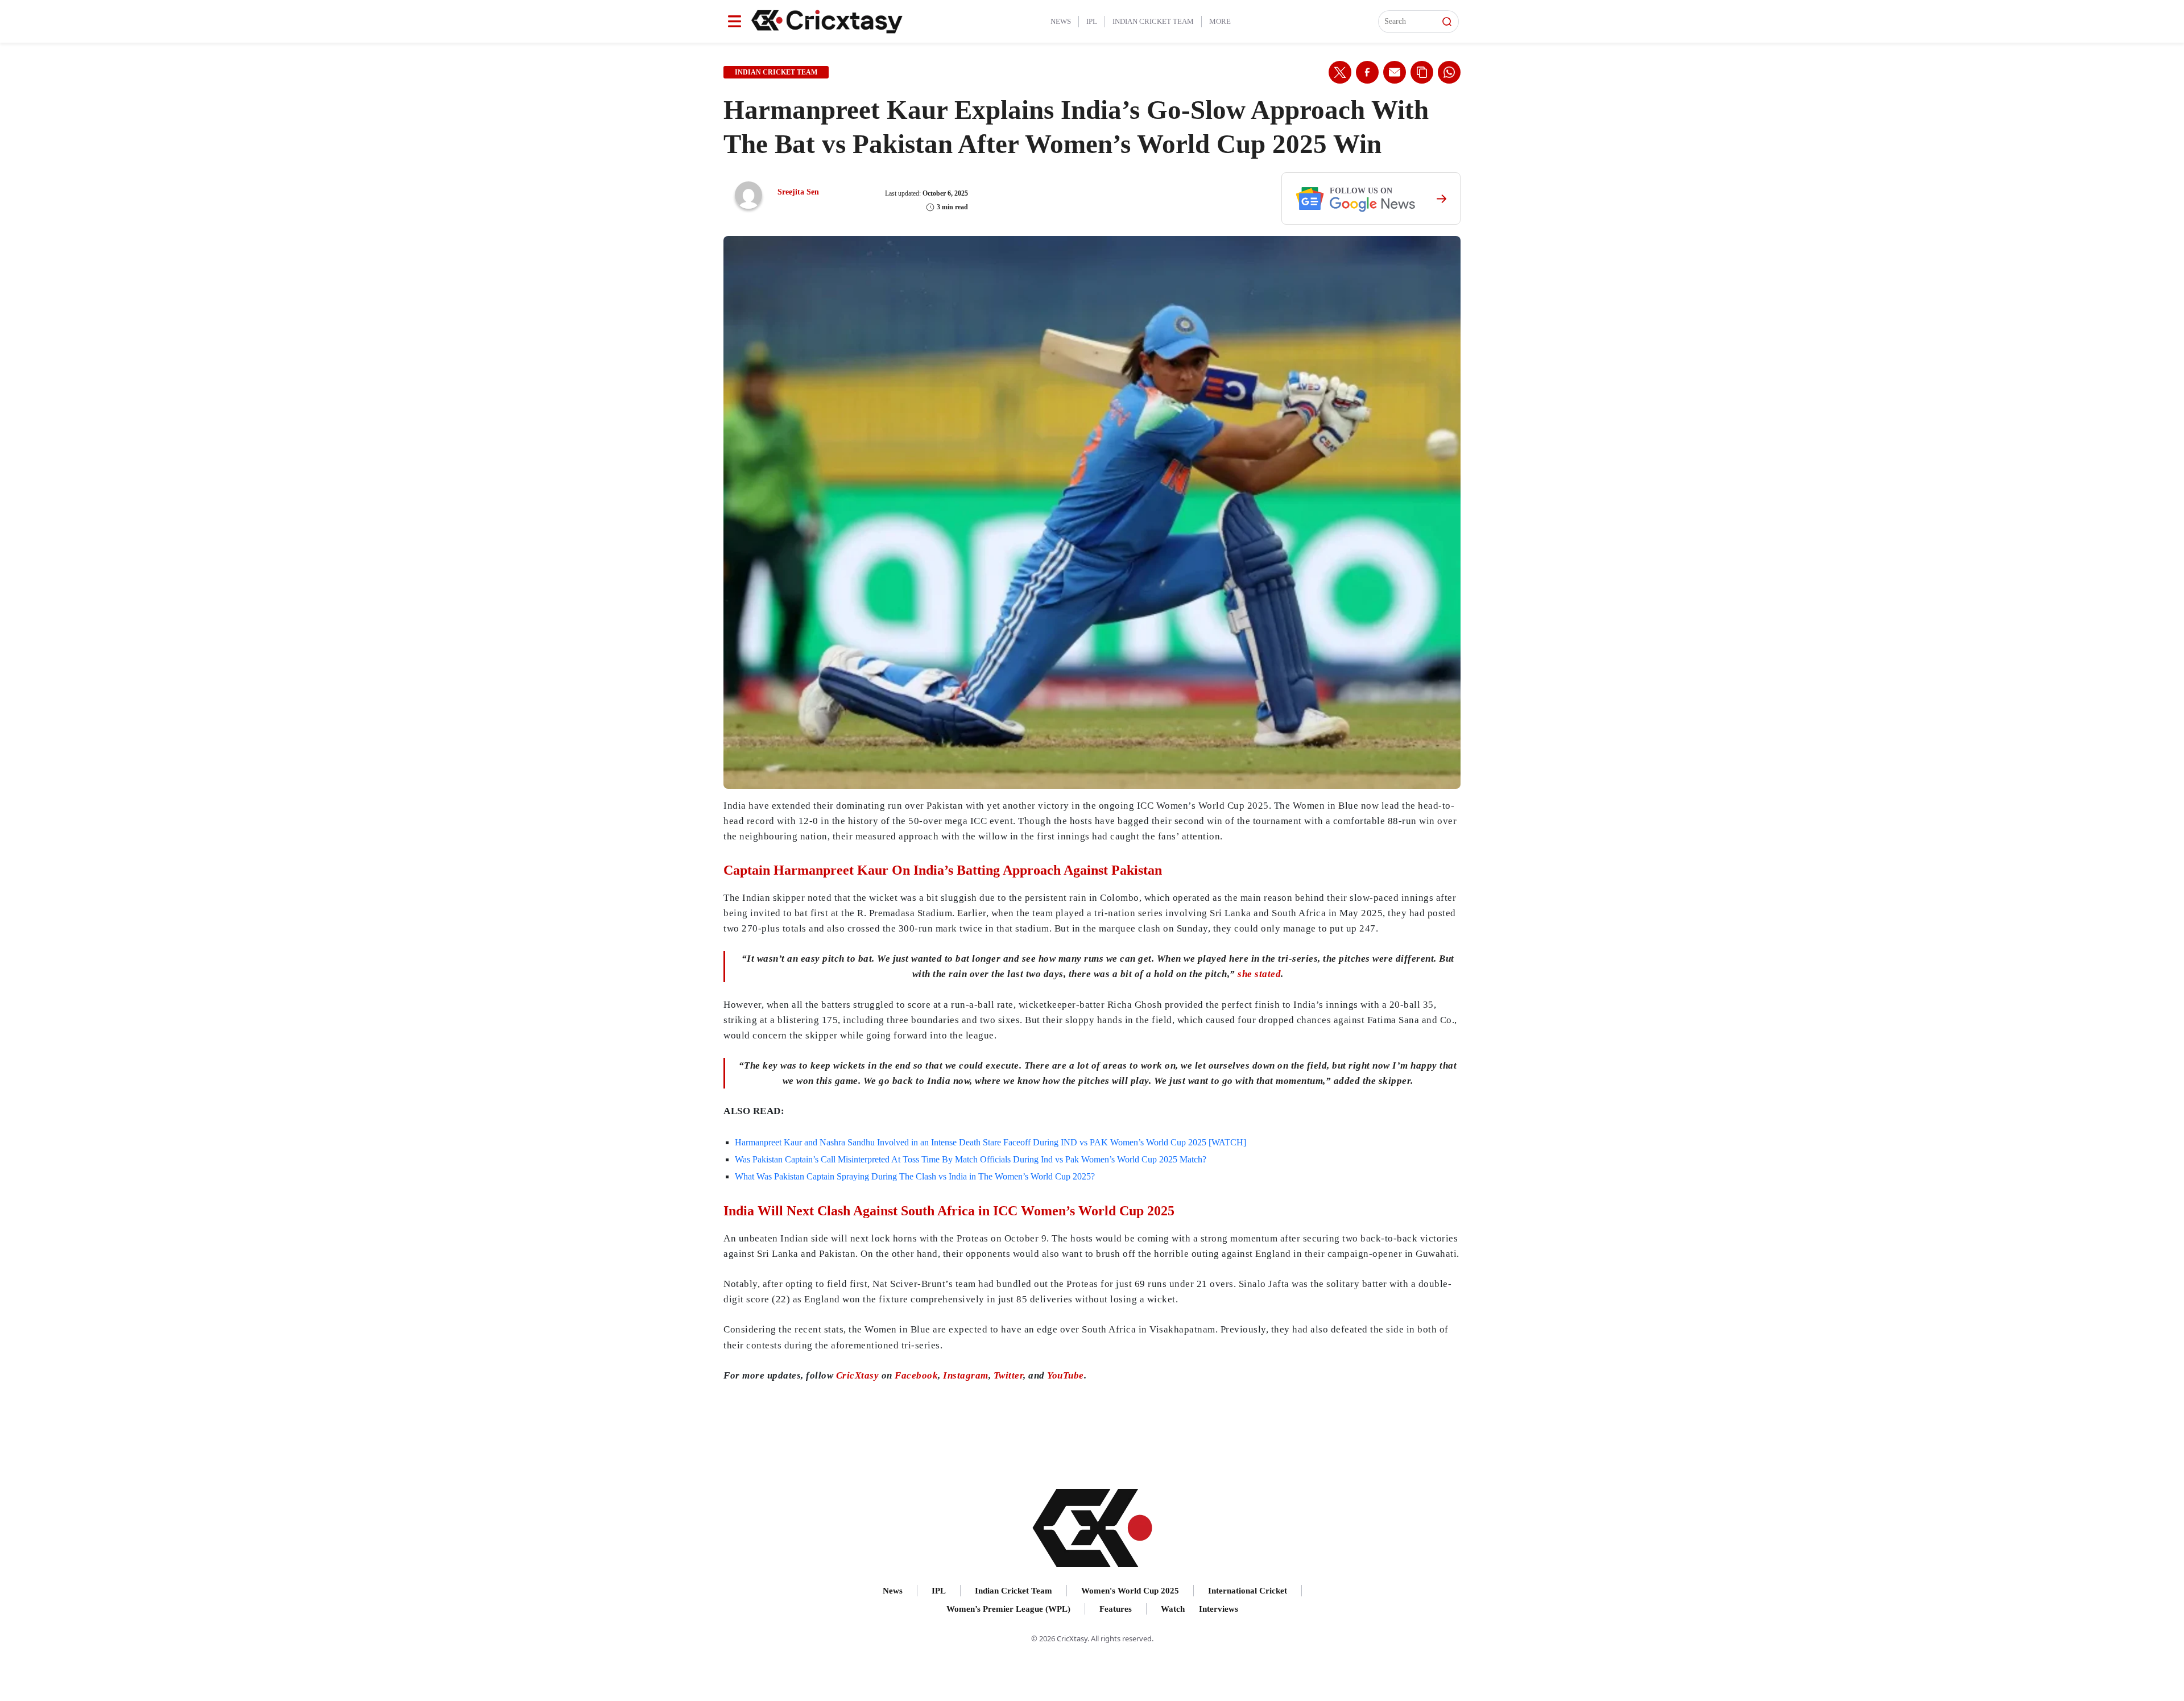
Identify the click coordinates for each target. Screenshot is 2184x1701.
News (1061, 21)
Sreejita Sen (798, 192)
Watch (1173, 1609)
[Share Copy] (1422, 72)
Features (1116, 1609)
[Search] (1447, 22)
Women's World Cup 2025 (1130, 1591)
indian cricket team (776, 72)
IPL (1092, 21)
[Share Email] (1395, 72)
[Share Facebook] (1367, 72)
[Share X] (1340, 72)
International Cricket (1248, 1591)
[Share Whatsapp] (1449, 72)
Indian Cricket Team (1153, 21)
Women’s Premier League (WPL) (1008, 1609)
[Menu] (735, 21)
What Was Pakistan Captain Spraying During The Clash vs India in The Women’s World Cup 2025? (915, 1176)
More (1220, 21)
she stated (1259, 974)
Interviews (1219, 1609)
